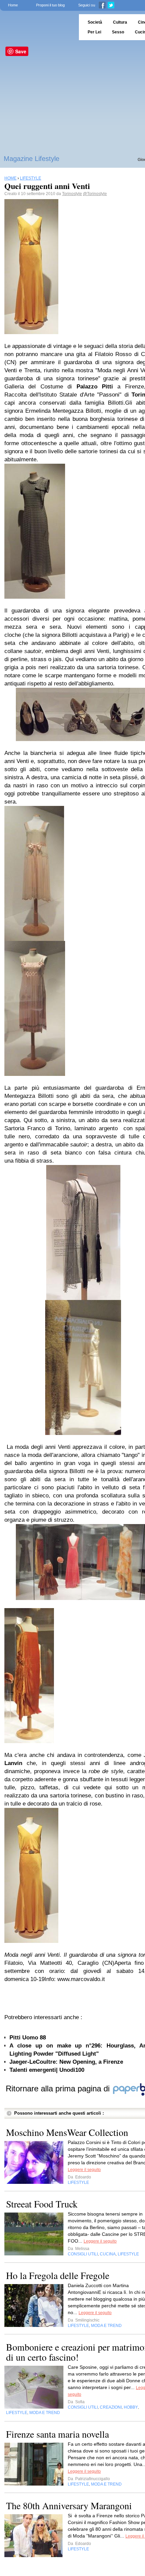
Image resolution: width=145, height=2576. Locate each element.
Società (95, 22)
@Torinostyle (95, 194)
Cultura (120, 22)
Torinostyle (72, 194)
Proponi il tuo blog (50, 5)
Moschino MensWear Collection (67, 2132)
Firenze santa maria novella (57, 2434)
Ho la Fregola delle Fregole (58, 2275)
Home (13, 5)
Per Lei (94, 32)
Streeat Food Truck (42, 2204)
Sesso (118, 32)
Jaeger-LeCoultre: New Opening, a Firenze (66, 2062)
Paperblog (37, 27)
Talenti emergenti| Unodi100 (47, 2070)
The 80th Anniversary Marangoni (69, 2505)
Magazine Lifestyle (32, 159)
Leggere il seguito (84, 2170)
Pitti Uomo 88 (28, 2038)
